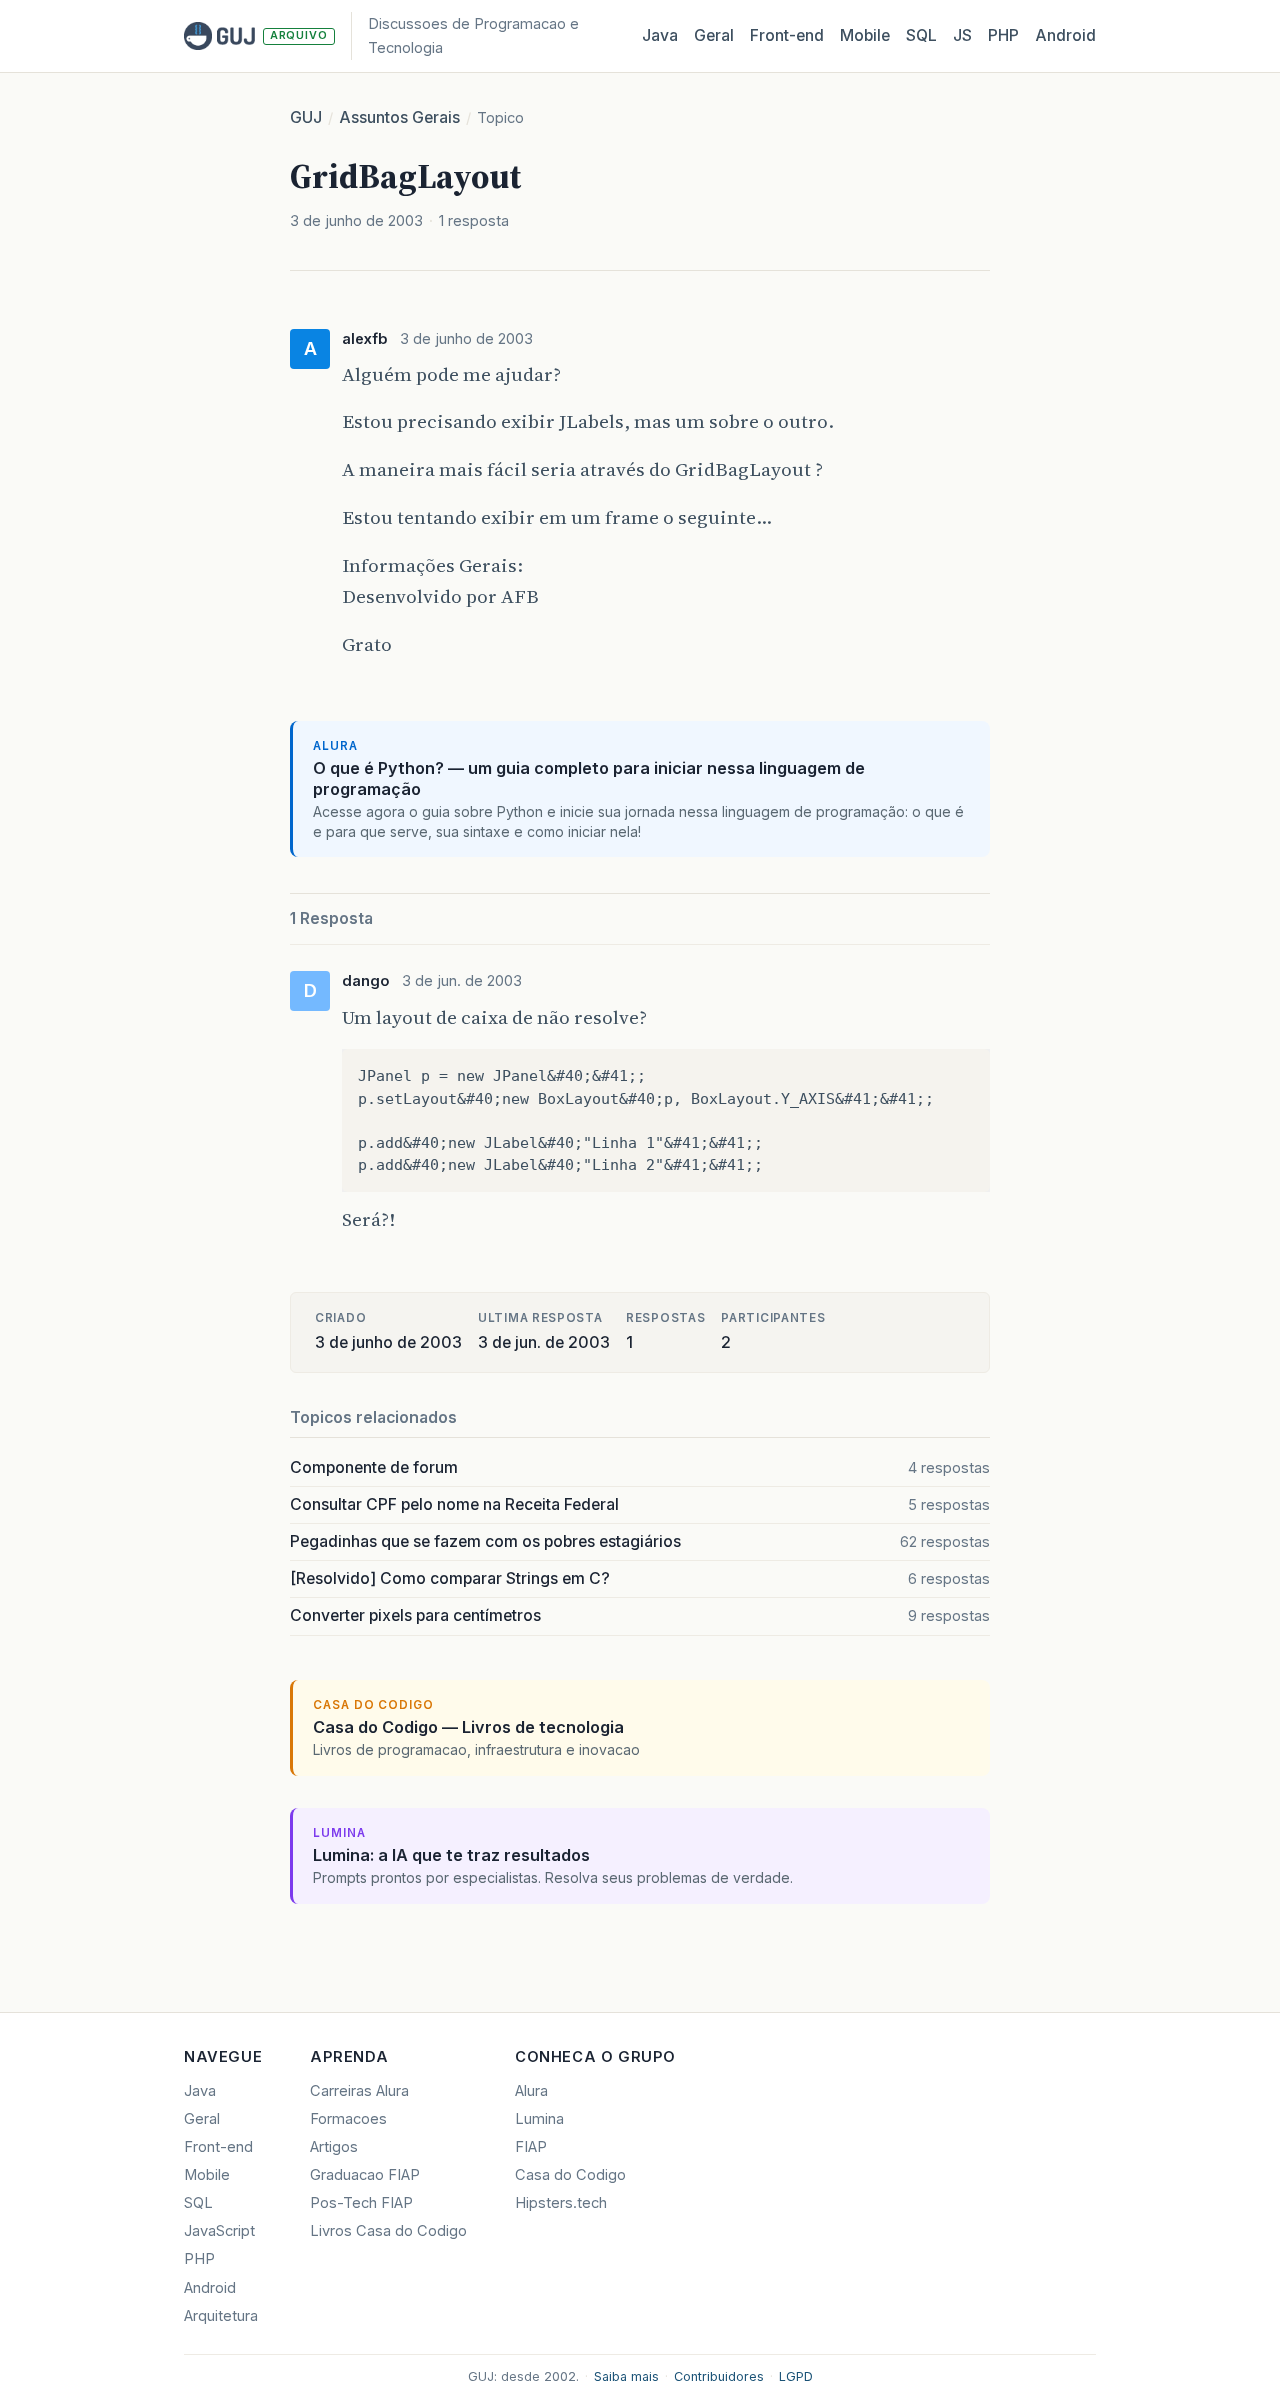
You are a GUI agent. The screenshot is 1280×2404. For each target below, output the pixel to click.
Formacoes (348, 2119)
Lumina (539, 2119)
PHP (1003, 35)
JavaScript (219, 2231)
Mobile (865, 35)
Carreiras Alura (359, 2091)
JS (962, 35)
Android (1065, 35)
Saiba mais (626, 2376)
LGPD (796, 2376)
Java (660, 35)
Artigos (334, 2147)
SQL (921, 35)
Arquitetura (221, 2316)
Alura (531, 2091)
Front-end (218, 2147)
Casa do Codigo (570, 2175)
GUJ (306, 117)
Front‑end (787, 35)
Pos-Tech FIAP (361, 2203)
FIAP (531, 2147)
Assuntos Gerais (399, 117)
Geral (714, 35)
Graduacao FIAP (365, 2175)
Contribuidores (719, 2376)
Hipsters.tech (561, 2203)
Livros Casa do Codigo (388, 2231)
